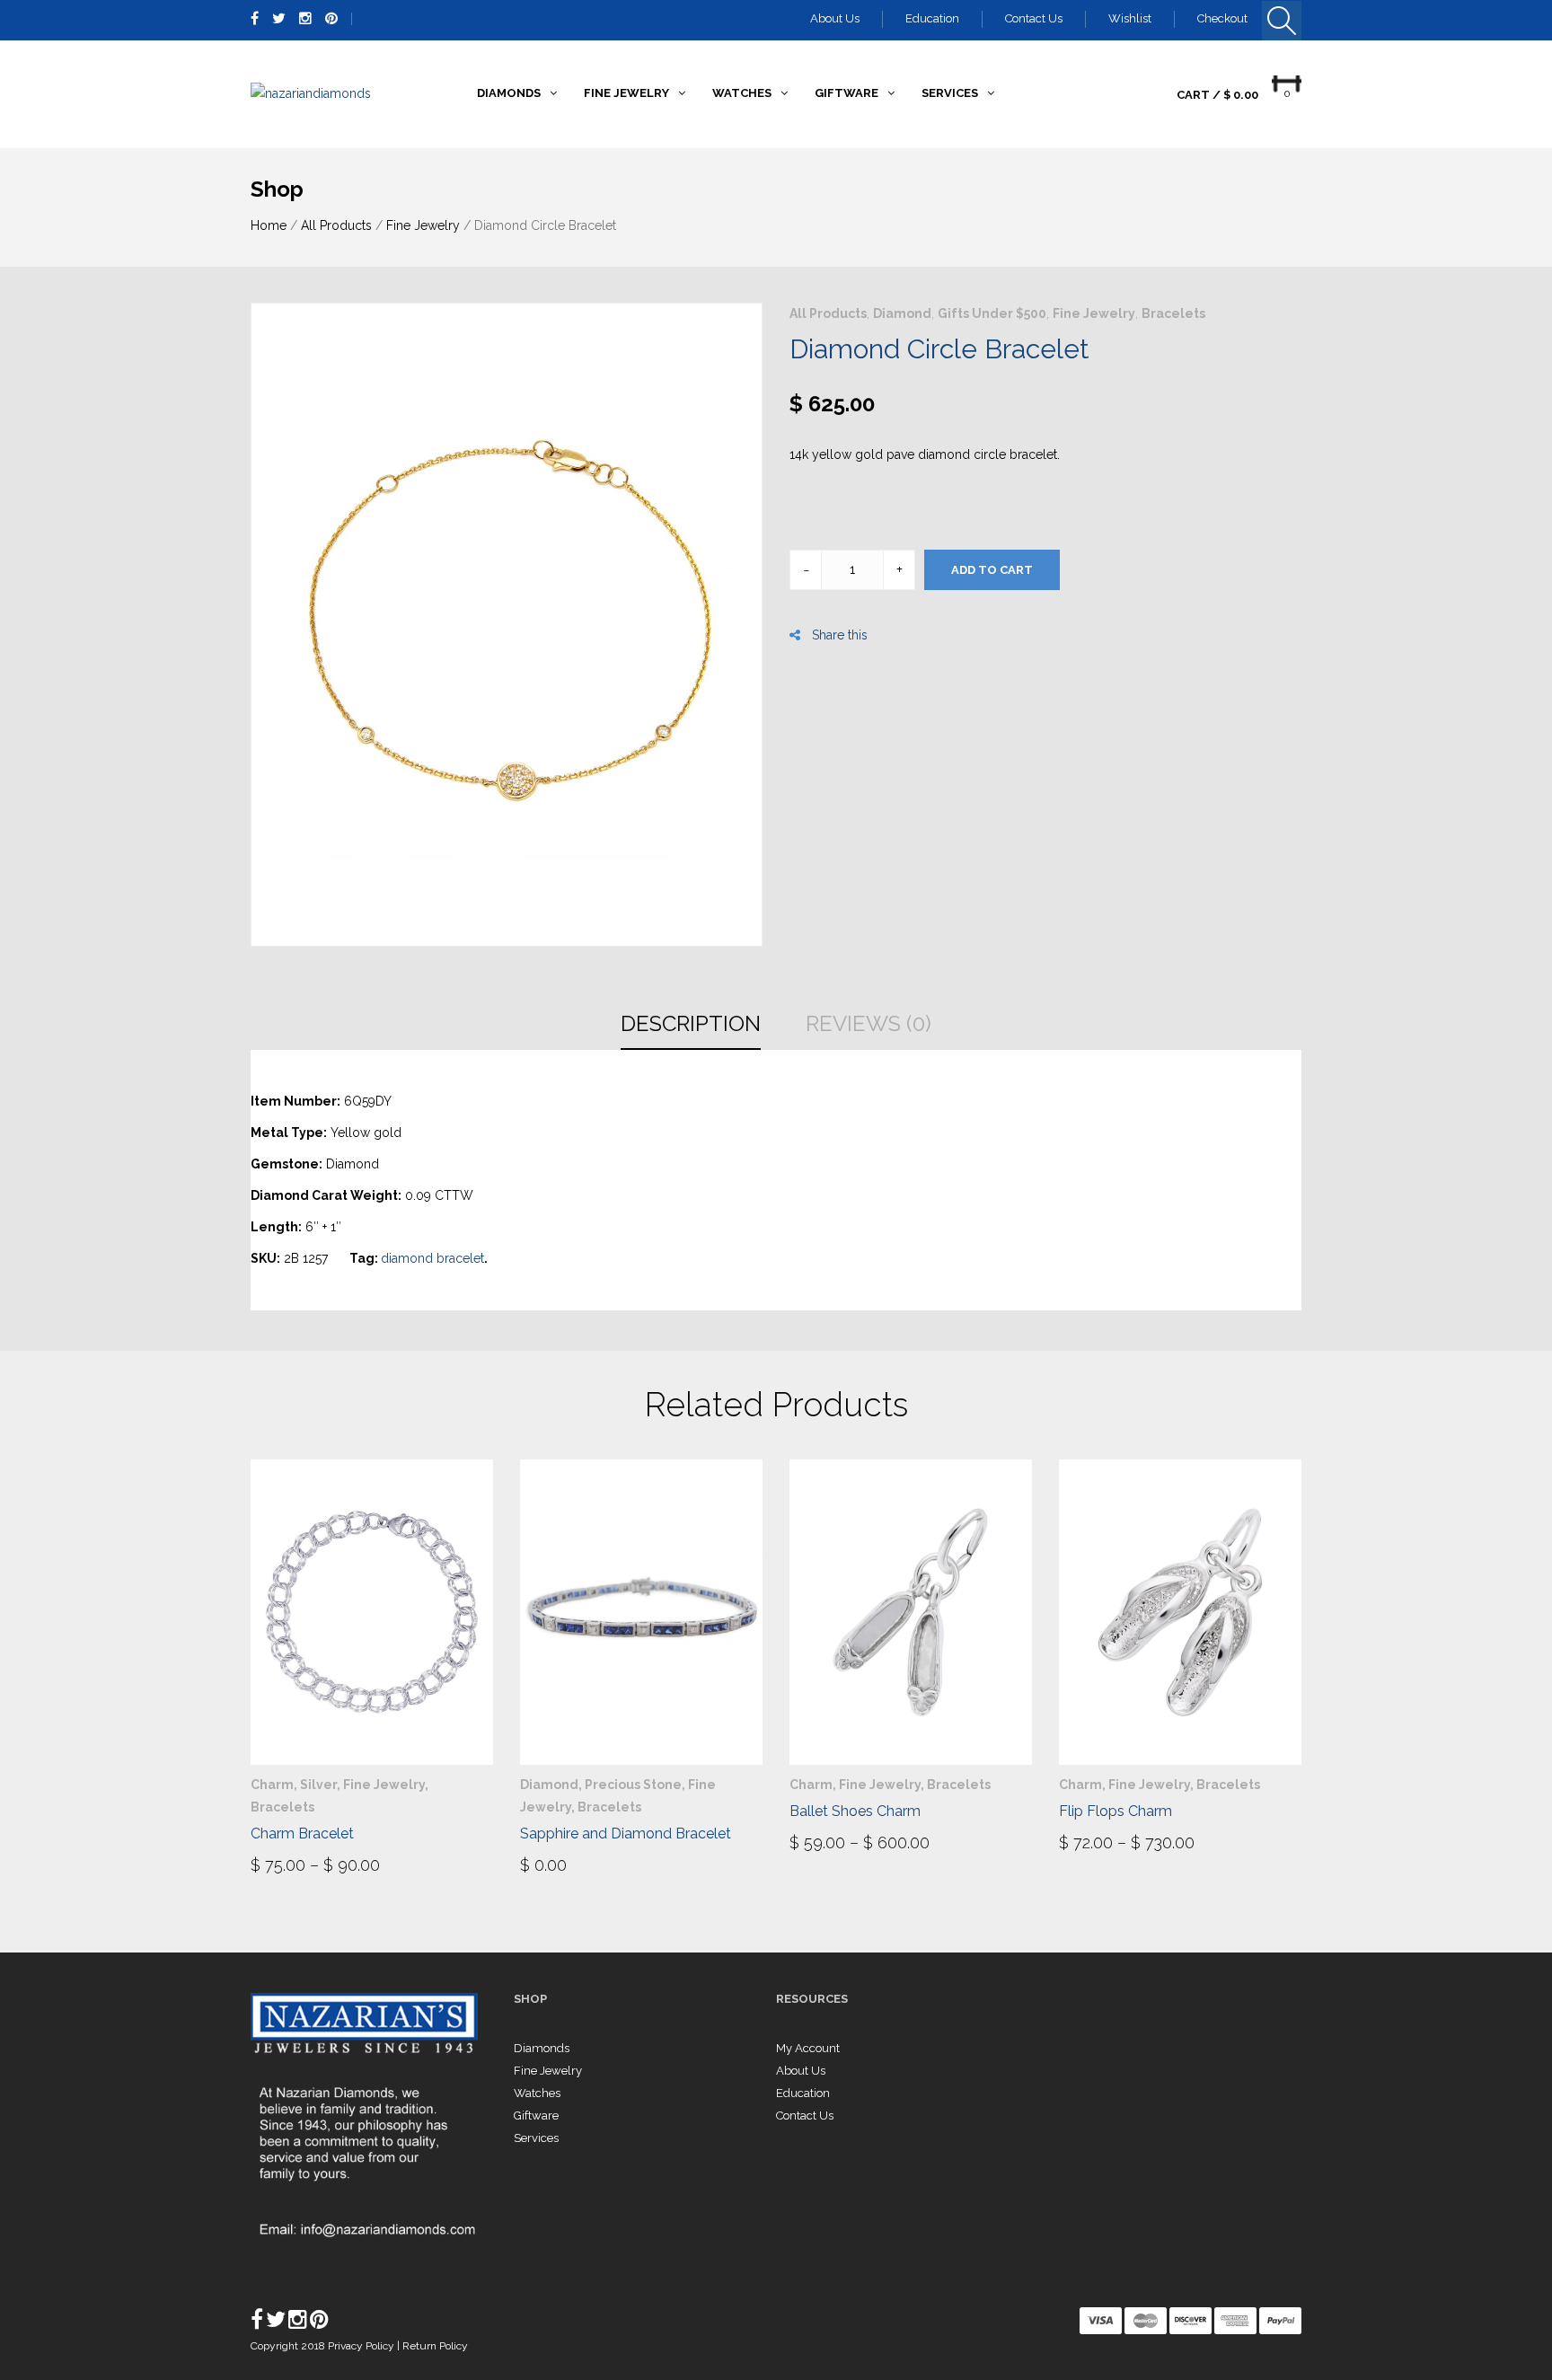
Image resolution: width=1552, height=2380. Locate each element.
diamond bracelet (432, 1258)
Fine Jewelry (423, 225)
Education (932, 18)
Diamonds (542, 2048)
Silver (318, 1785)
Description (691, 1023)
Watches (537, 2093)
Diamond (902, 313)
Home (269, 225)
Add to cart (992, 570)
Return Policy (435, 2346)
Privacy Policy (362, 2346)
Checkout (1222, 18)
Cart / (1217, 95)
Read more (571, 1864)
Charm (272, 1785)
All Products (336, 225)
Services (536, 2138)
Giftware (536, 2116)
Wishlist (1130, 18)
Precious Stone (633, 1785)
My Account (808, 2048)
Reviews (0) (869, 1023)
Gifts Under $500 (992, 313)
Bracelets (1173, 313)
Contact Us (1034, 18)
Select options (319, 1864)
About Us (835, 18)
